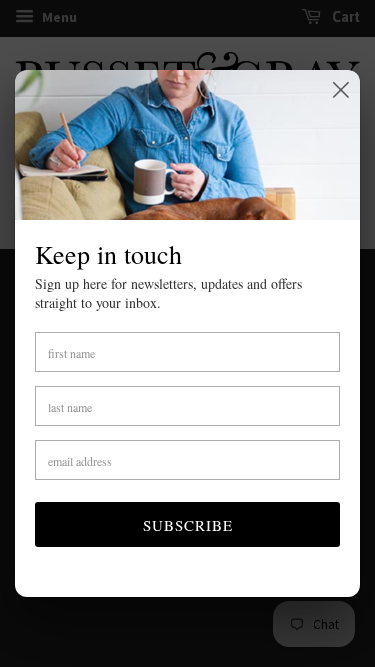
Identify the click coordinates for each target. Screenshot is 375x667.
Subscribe (188, 525)
